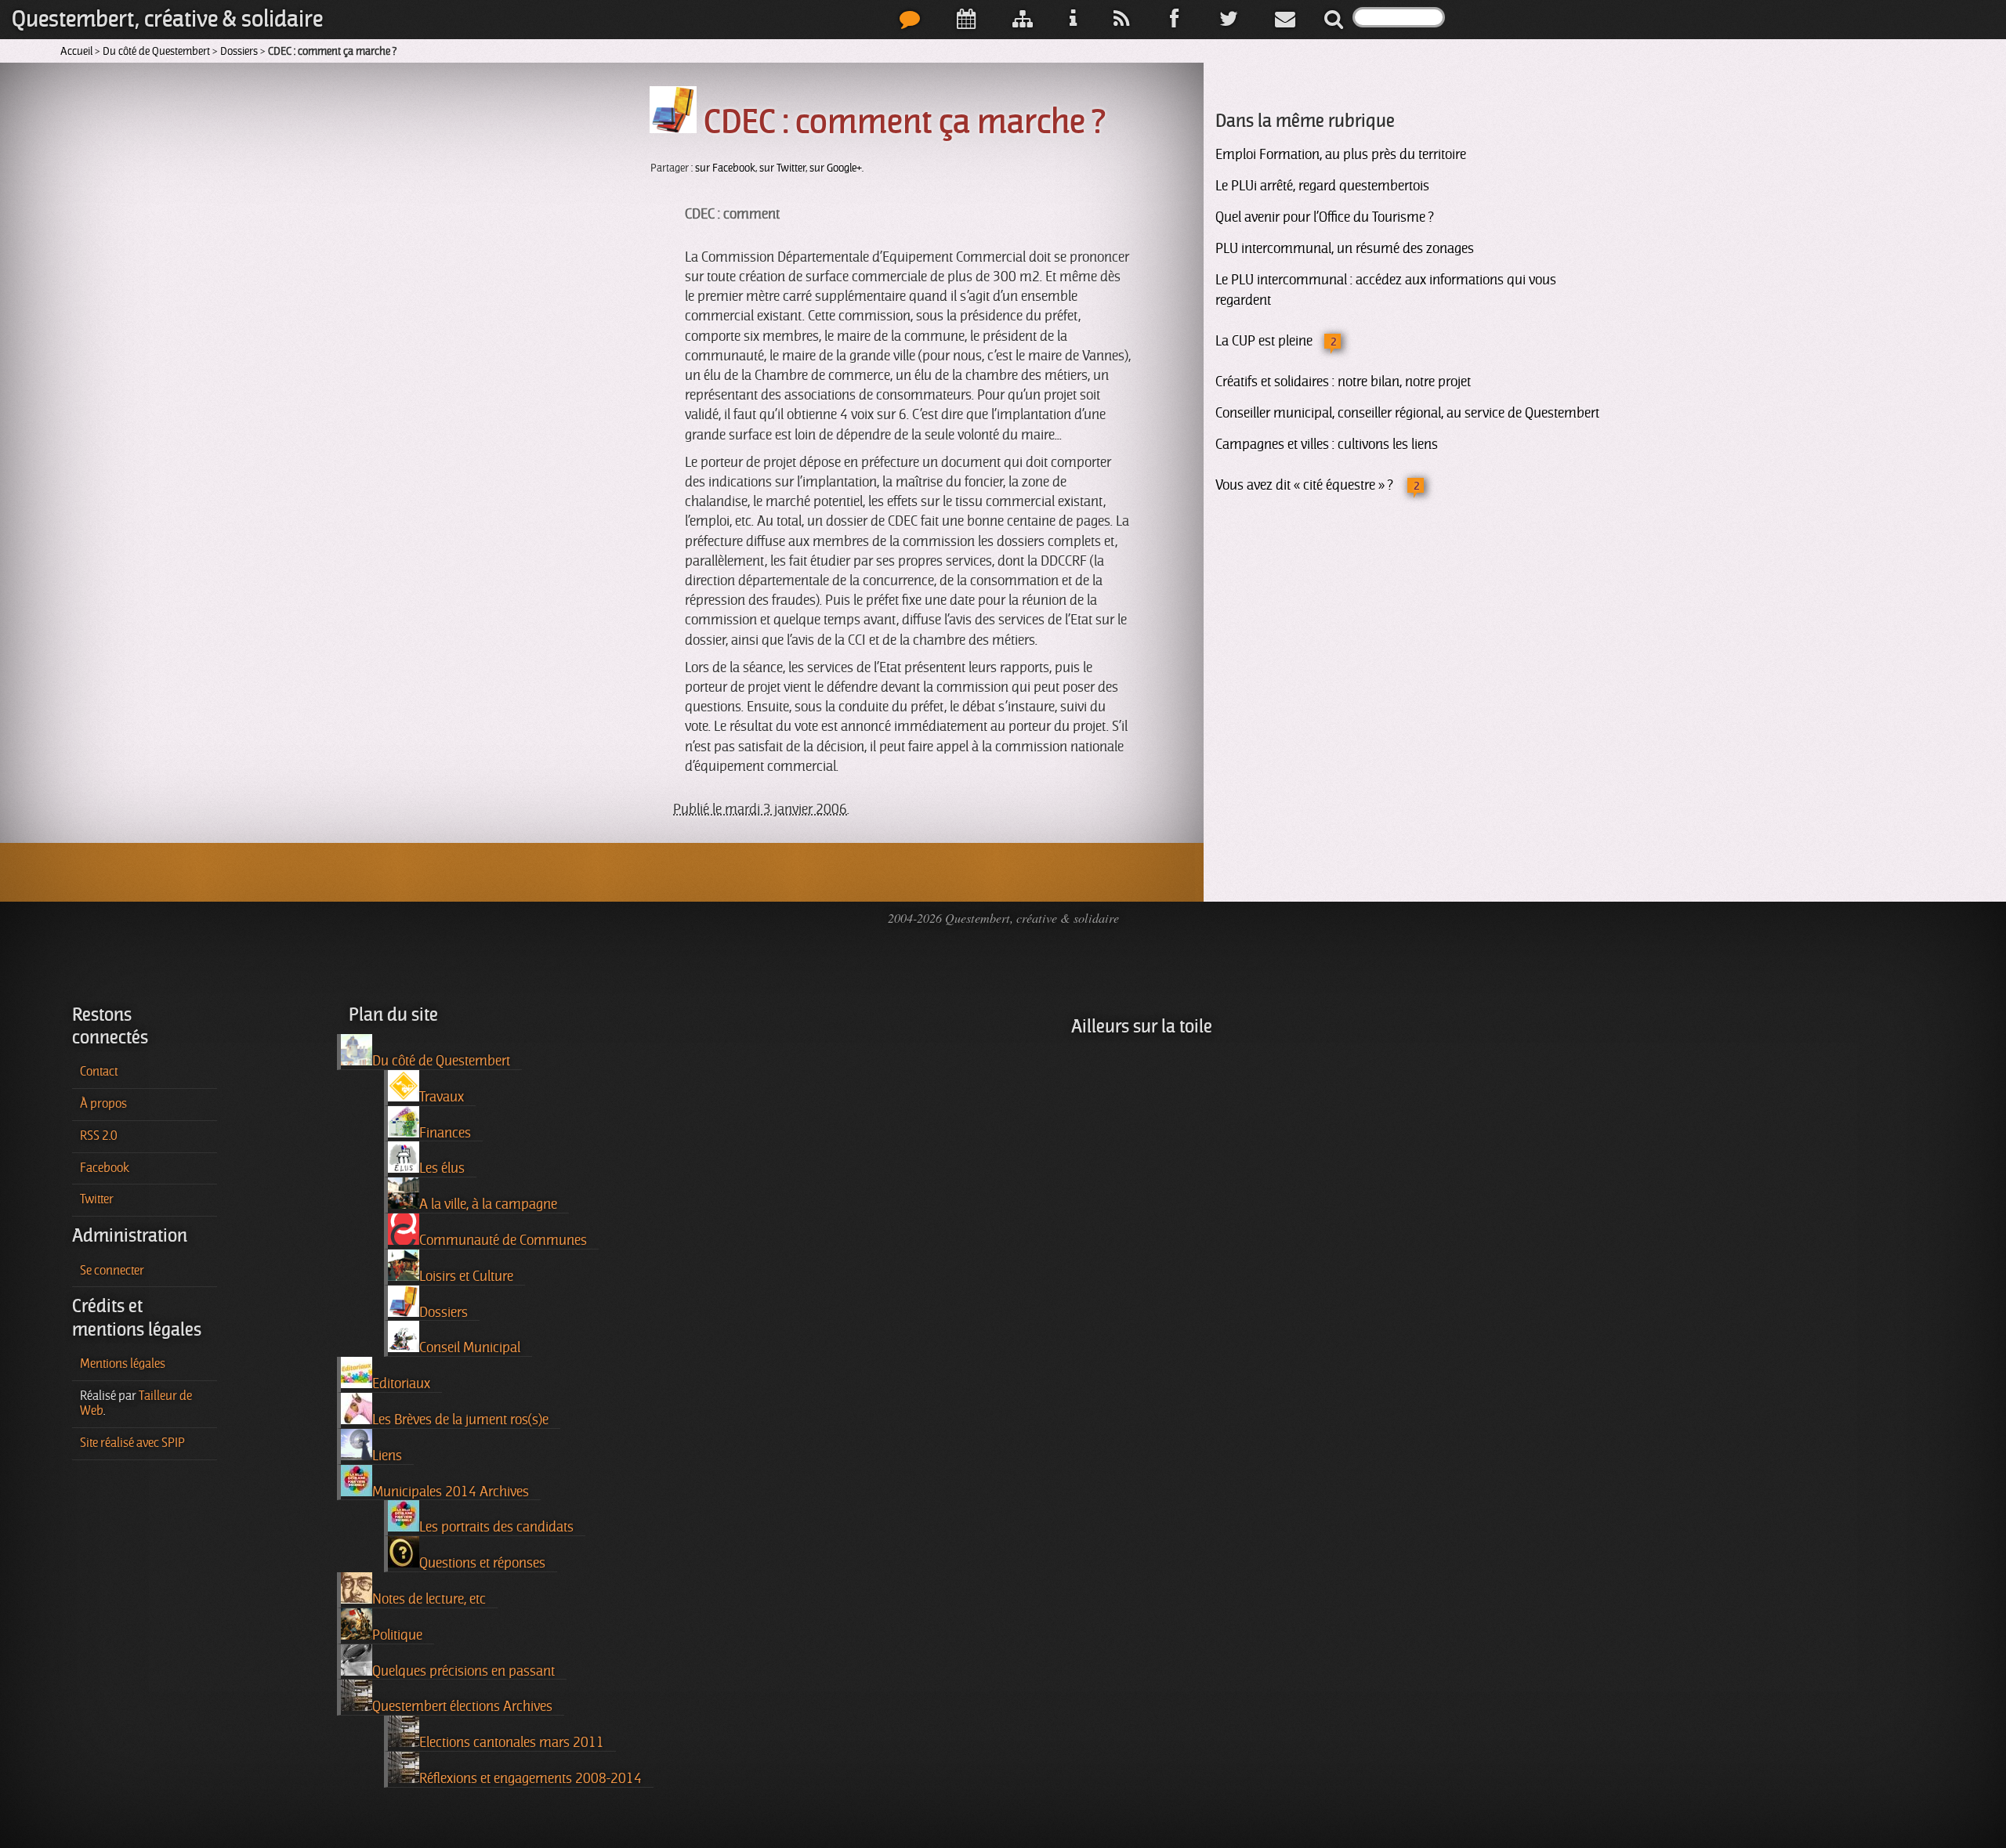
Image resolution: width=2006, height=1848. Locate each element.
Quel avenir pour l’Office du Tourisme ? (1324, 217)
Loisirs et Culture (466, 1276)
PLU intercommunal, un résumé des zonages (1345, 248)
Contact (99, 1072)
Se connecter (112, 1271)
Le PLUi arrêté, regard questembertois (1322, 186)
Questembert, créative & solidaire (167, 19)
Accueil (76, 51)
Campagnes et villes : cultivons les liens (1327, 444)
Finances (445, 1133)
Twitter (97, 1199)
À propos (103, 1104)
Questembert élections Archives (462, 1706)
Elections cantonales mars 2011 (512, 1742)
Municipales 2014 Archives (451, 1492)
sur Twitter (782, 168)
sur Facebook (725, 168)
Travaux (442, 1097)
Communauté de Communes (503, 1240)
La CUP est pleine (1264, 341)
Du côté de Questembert (156, 51)
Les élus (442, 1168)
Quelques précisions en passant (463, 1671)
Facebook (105, 1168)
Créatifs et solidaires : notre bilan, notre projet (1343, 382)
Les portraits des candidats (496, 1527)
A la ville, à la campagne (488, 1204)
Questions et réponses (482, 1563)
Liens (387, 1456)
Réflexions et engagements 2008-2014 (530, 1778)
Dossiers (239, 51)
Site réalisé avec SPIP (132, 1443)
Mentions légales (123, 1364)
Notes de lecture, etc (429, 1599)
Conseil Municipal (470, 1347)
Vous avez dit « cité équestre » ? (1305, 485)
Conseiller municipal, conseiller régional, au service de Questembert (1407, 413)
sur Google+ (836, 168)
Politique (397, 1635)
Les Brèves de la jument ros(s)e (460, 1419)
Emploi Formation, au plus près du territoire (1341, 154)
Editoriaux (401, 1383)
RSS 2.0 (99, 1136)
